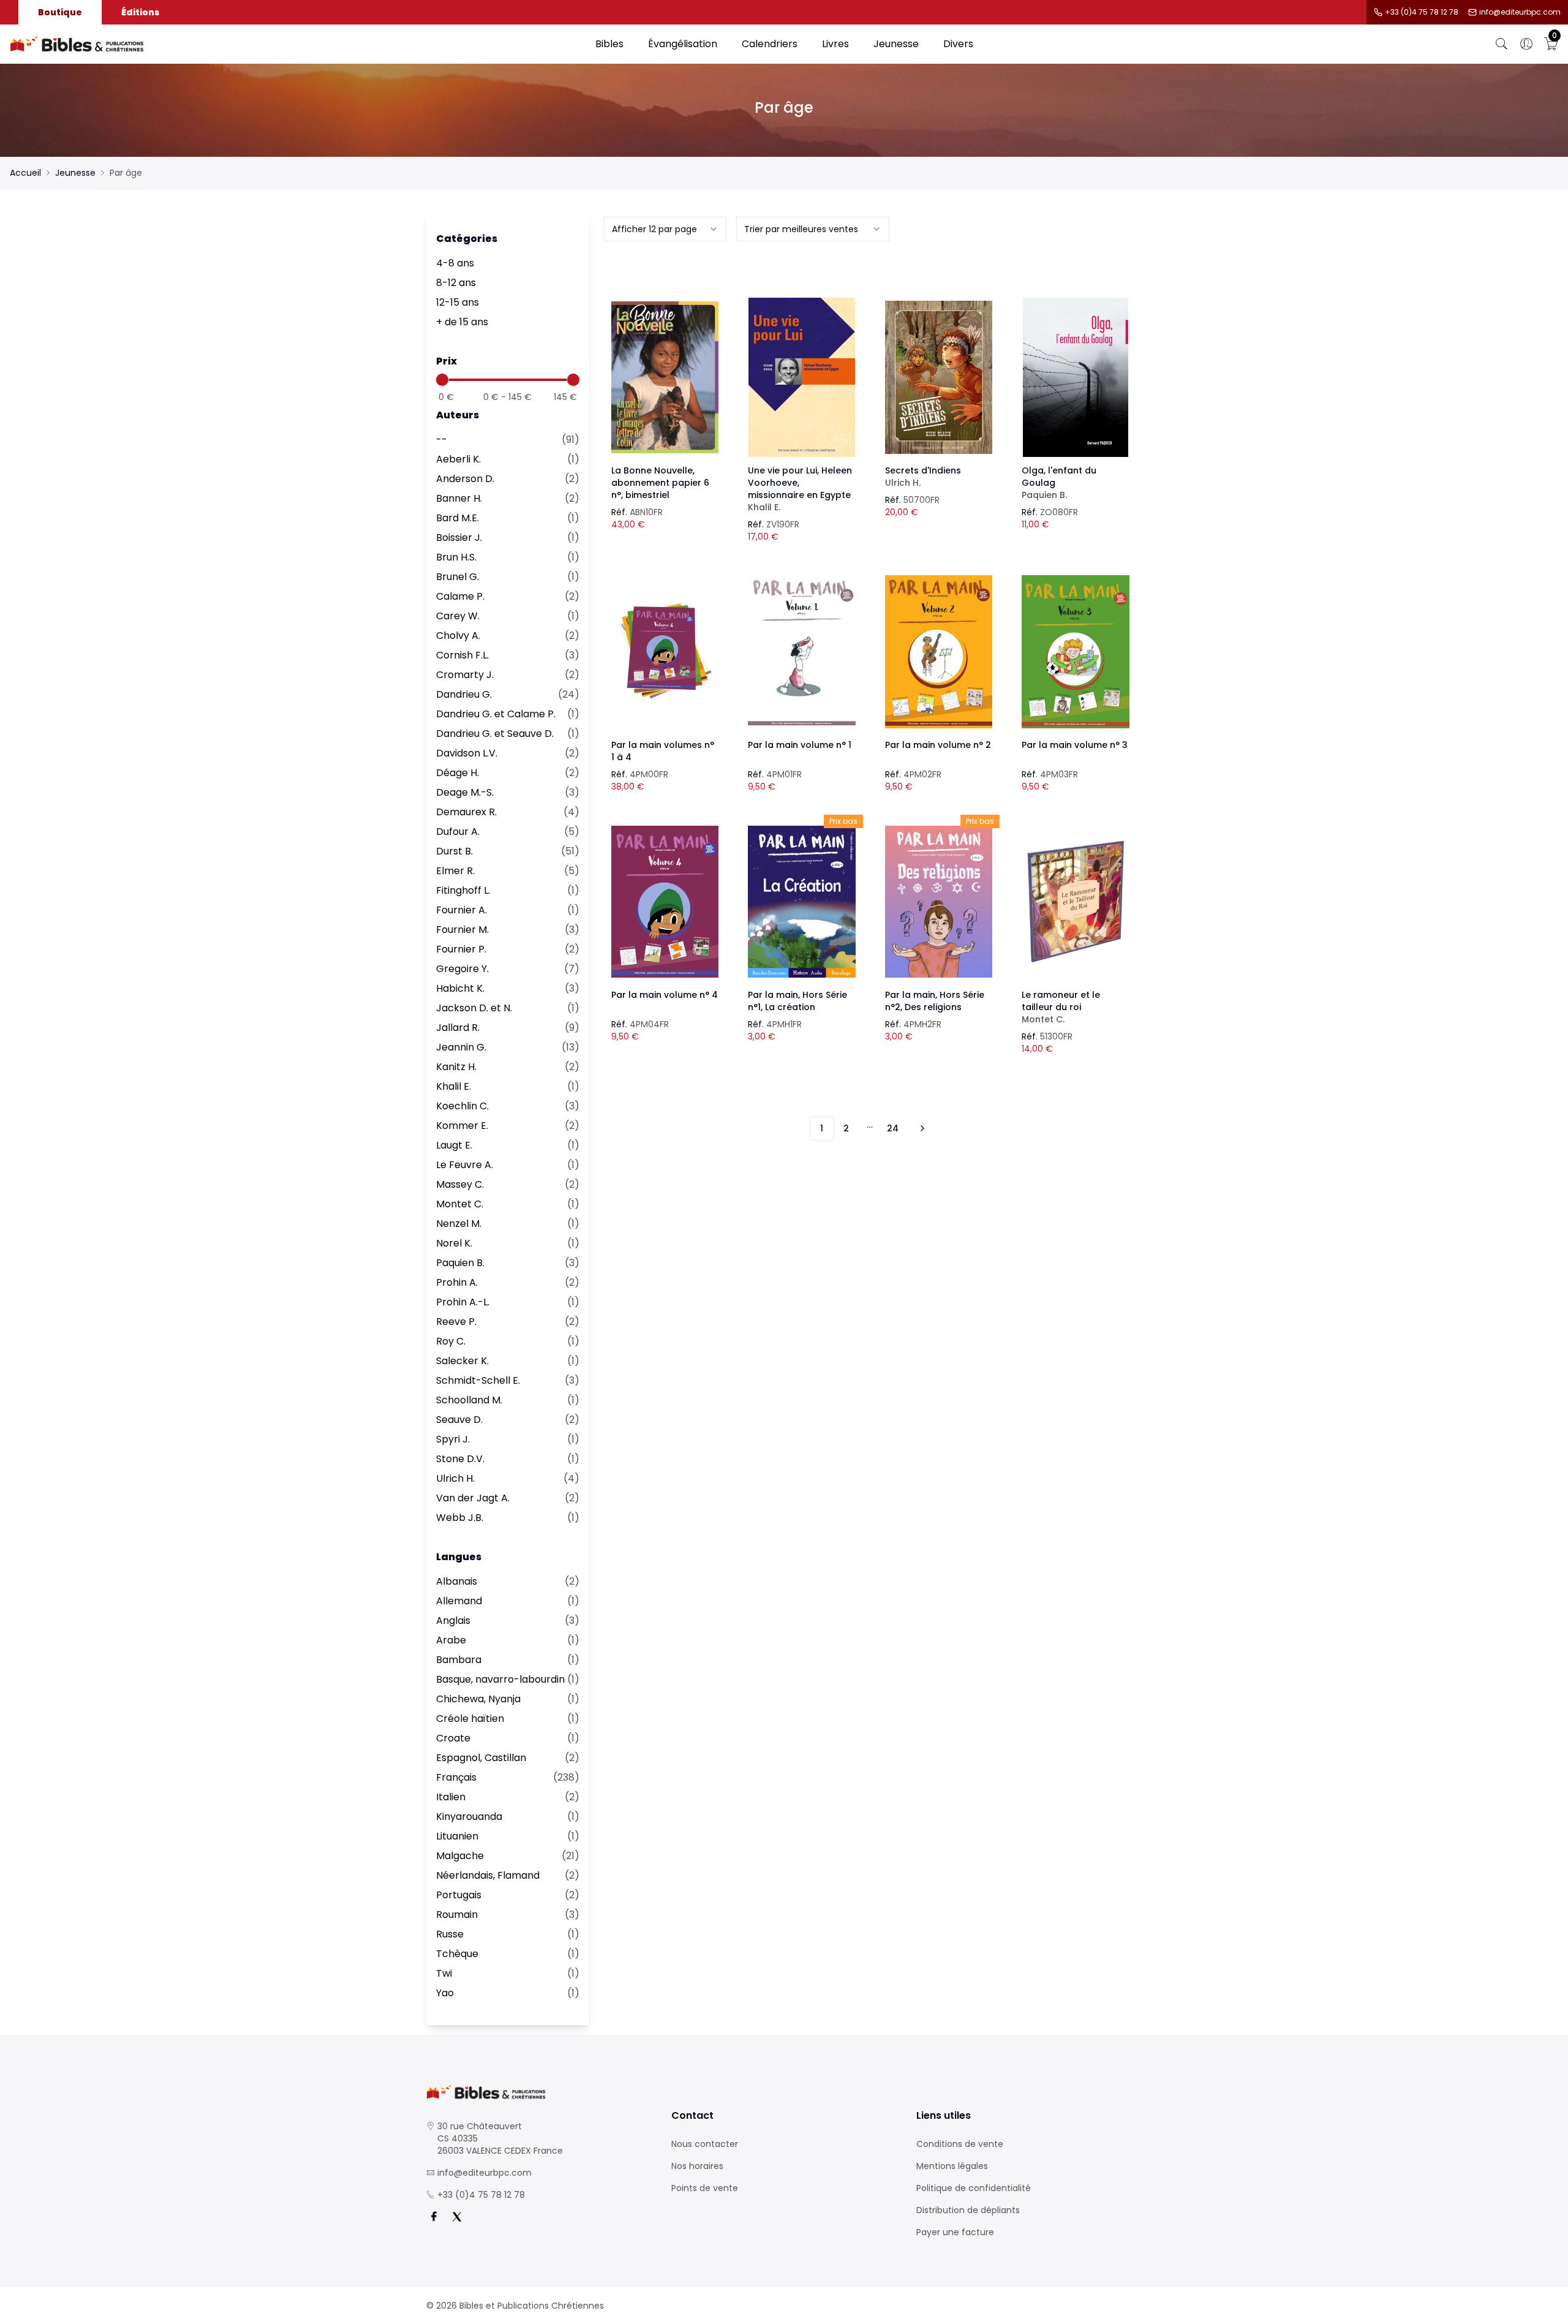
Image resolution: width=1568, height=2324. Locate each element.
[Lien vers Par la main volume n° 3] (1076, 652)
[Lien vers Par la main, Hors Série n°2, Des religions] (939, 902)
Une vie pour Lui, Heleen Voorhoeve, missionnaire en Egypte (800, 489)
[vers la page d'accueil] (539, 2092)
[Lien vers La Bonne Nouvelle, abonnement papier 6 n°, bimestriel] (665, 377)
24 (893, 1128)
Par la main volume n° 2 (938, 745)
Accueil (25, 173)
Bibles (609, 44)
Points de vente (705, 2188)
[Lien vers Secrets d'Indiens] (939, 377)
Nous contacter (705, 2144)
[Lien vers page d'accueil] (296, 44)
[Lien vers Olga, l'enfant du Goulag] (1076, 377)
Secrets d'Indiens (923, 477)
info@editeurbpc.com (1520, 12)
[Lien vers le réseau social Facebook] (434, 2217)
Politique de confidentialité (974, 2188)
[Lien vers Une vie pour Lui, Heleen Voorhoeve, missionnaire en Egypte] (802, 377)
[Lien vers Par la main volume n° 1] (802, 652)
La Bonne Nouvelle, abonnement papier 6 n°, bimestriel (660, 483)
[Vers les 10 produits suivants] (921, 1128)
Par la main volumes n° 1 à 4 (663, 751)
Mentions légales (952, 2166)
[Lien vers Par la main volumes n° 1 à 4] (665, 652)
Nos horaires (697, 2166)
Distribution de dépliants (968, 2210)
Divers (958, 44)
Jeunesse (896, 44)
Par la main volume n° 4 (665, 995)
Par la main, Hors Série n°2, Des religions (935, 1001)
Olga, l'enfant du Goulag (1059, 483)
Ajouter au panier (665, 366)
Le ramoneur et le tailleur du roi (1061, 1007)
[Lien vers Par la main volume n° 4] (665, 902)
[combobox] (665, 229)
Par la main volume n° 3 (1075, 745)
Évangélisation (683, 44)
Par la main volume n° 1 (800, 745)
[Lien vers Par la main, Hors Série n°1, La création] (802, 902)
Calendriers (770, 44)
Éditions (140, 12)
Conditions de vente (960, 2144)
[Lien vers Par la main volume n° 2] (939, 652)
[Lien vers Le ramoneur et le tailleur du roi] (1076, 902)
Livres (835, 44)
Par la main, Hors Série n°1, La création (797, 1001)
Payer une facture (955, 2232)
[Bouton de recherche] (1502, 44)
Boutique (60, 12)
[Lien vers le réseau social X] (457, 2217)
